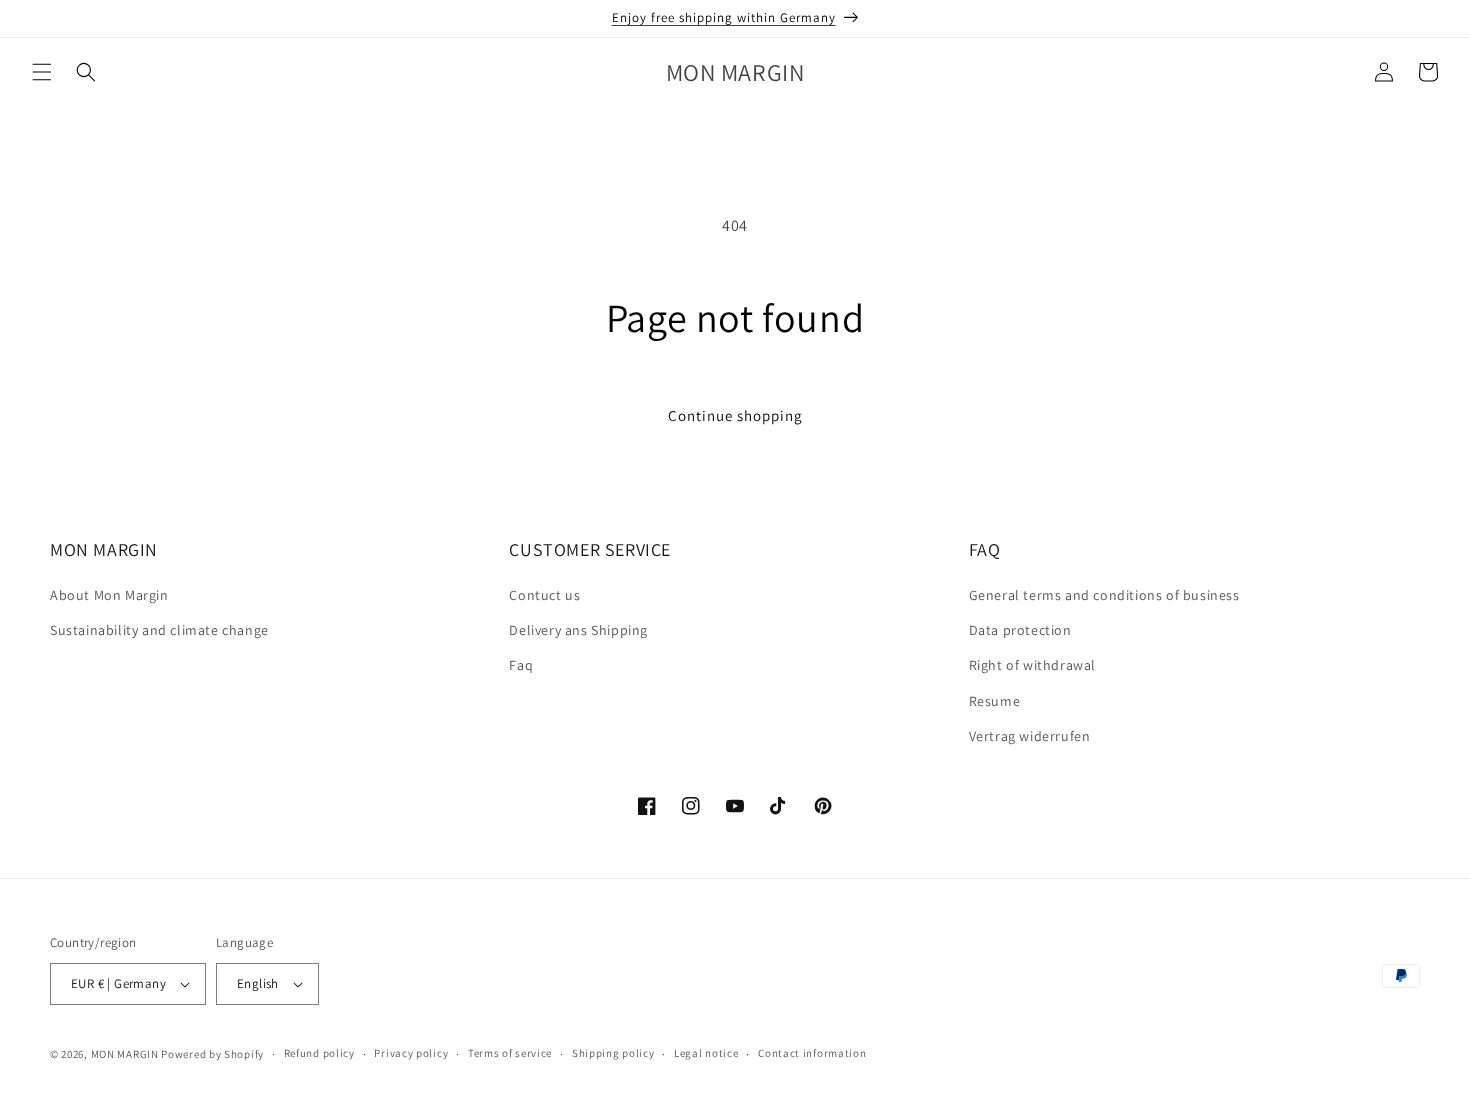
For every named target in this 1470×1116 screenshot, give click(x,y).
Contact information (812, 1053)
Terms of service (510, 1053)
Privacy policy (411, 1053)
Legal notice (706, 1053)
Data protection (1020, 630)
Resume (995, 701)
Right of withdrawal (1032, 666)
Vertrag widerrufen (1030, 736)
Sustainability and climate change (159, 630)
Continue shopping (735, 415)
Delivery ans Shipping (578, 630)
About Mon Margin (109, 595)
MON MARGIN (125, 1054)
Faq (521, 666)
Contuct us (544, 595)
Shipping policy (613, 1053)
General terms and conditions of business (1104, 595)
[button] (42, 72)
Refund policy (319, 1053)
